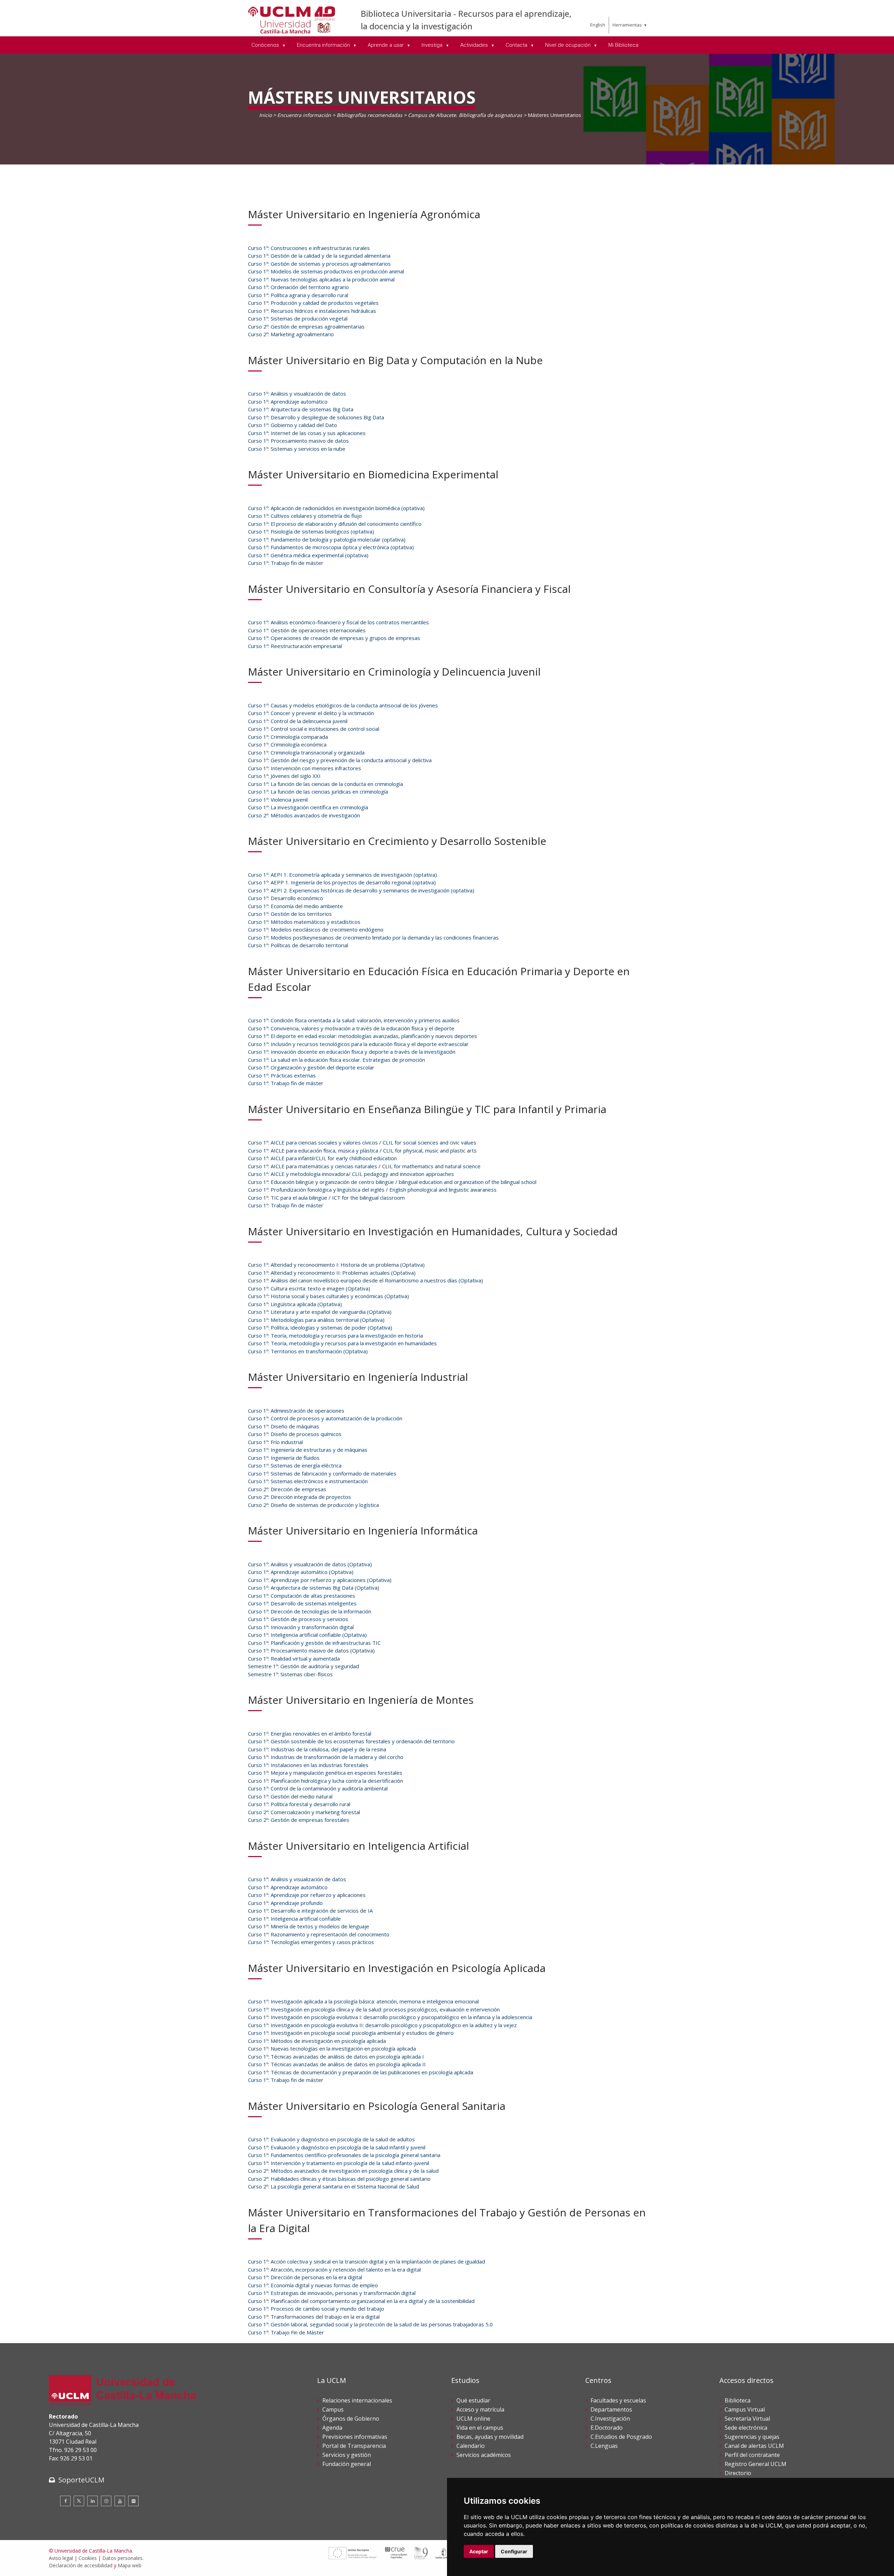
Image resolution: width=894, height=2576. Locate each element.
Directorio (738, 2473)
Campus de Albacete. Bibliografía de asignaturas (465, 115)
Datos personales (122, 2558)
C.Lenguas (604, 2446)
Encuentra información (304, 115)
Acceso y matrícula (480, 2409)
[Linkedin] (93, 2501)
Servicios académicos (484, 2455)
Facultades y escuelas (618, 2400)
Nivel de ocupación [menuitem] (569, 45)
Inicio (265, 115)
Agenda (332, 2428)
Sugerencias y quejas (752, 2437)
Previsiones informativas (355, 2437)
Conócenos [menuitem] (266, 45)
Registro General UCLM (756, 2464)
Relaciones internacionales (357, 2400)
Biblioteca (738, 2400)
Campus (333, 2409)
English (598, 25)
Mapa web (130, 2565)
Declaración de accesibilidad (81, 2565)
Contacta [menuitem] (517, 45)
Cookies (88, 2558)
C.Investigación (610, 2419)
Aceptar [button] (479, 2551)
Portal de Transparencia (354, 2446)
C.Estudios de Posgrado (621, 2437)
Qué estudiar (473, 2400)
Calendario (471, 2446)
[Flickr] (133, 2501)
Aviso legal (61, 2558)
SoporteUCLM (81, 2480)
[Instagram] (106, 2501)
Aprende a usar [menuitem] (386, 45)
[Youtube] (120, 2501)
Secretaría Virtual (747, 2419)
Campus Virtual (745, 2409)
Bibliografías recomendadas (369, 115)
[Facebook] (65, 2501)
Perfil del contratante (752, 2455)
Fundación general (347, 2464)
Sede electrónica (746, 2428)
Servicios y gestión (347, 2455)
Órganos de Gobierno (351, 2419)
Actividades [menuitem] (475, 45)
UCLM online (473, 2419)
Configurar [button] (514, 2551)
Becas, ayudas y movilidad (490, 2437)
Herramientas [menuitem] (627, 25)
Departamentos (611, 2409)
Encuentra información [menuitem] (324, 45)
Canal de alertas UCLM (754, 2446)
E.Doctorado (607, 2428)
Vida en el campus (480, 2428)
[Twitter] (79, 2501)
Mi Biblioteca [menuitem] (623, 45)
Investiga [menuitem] (433, 45)
